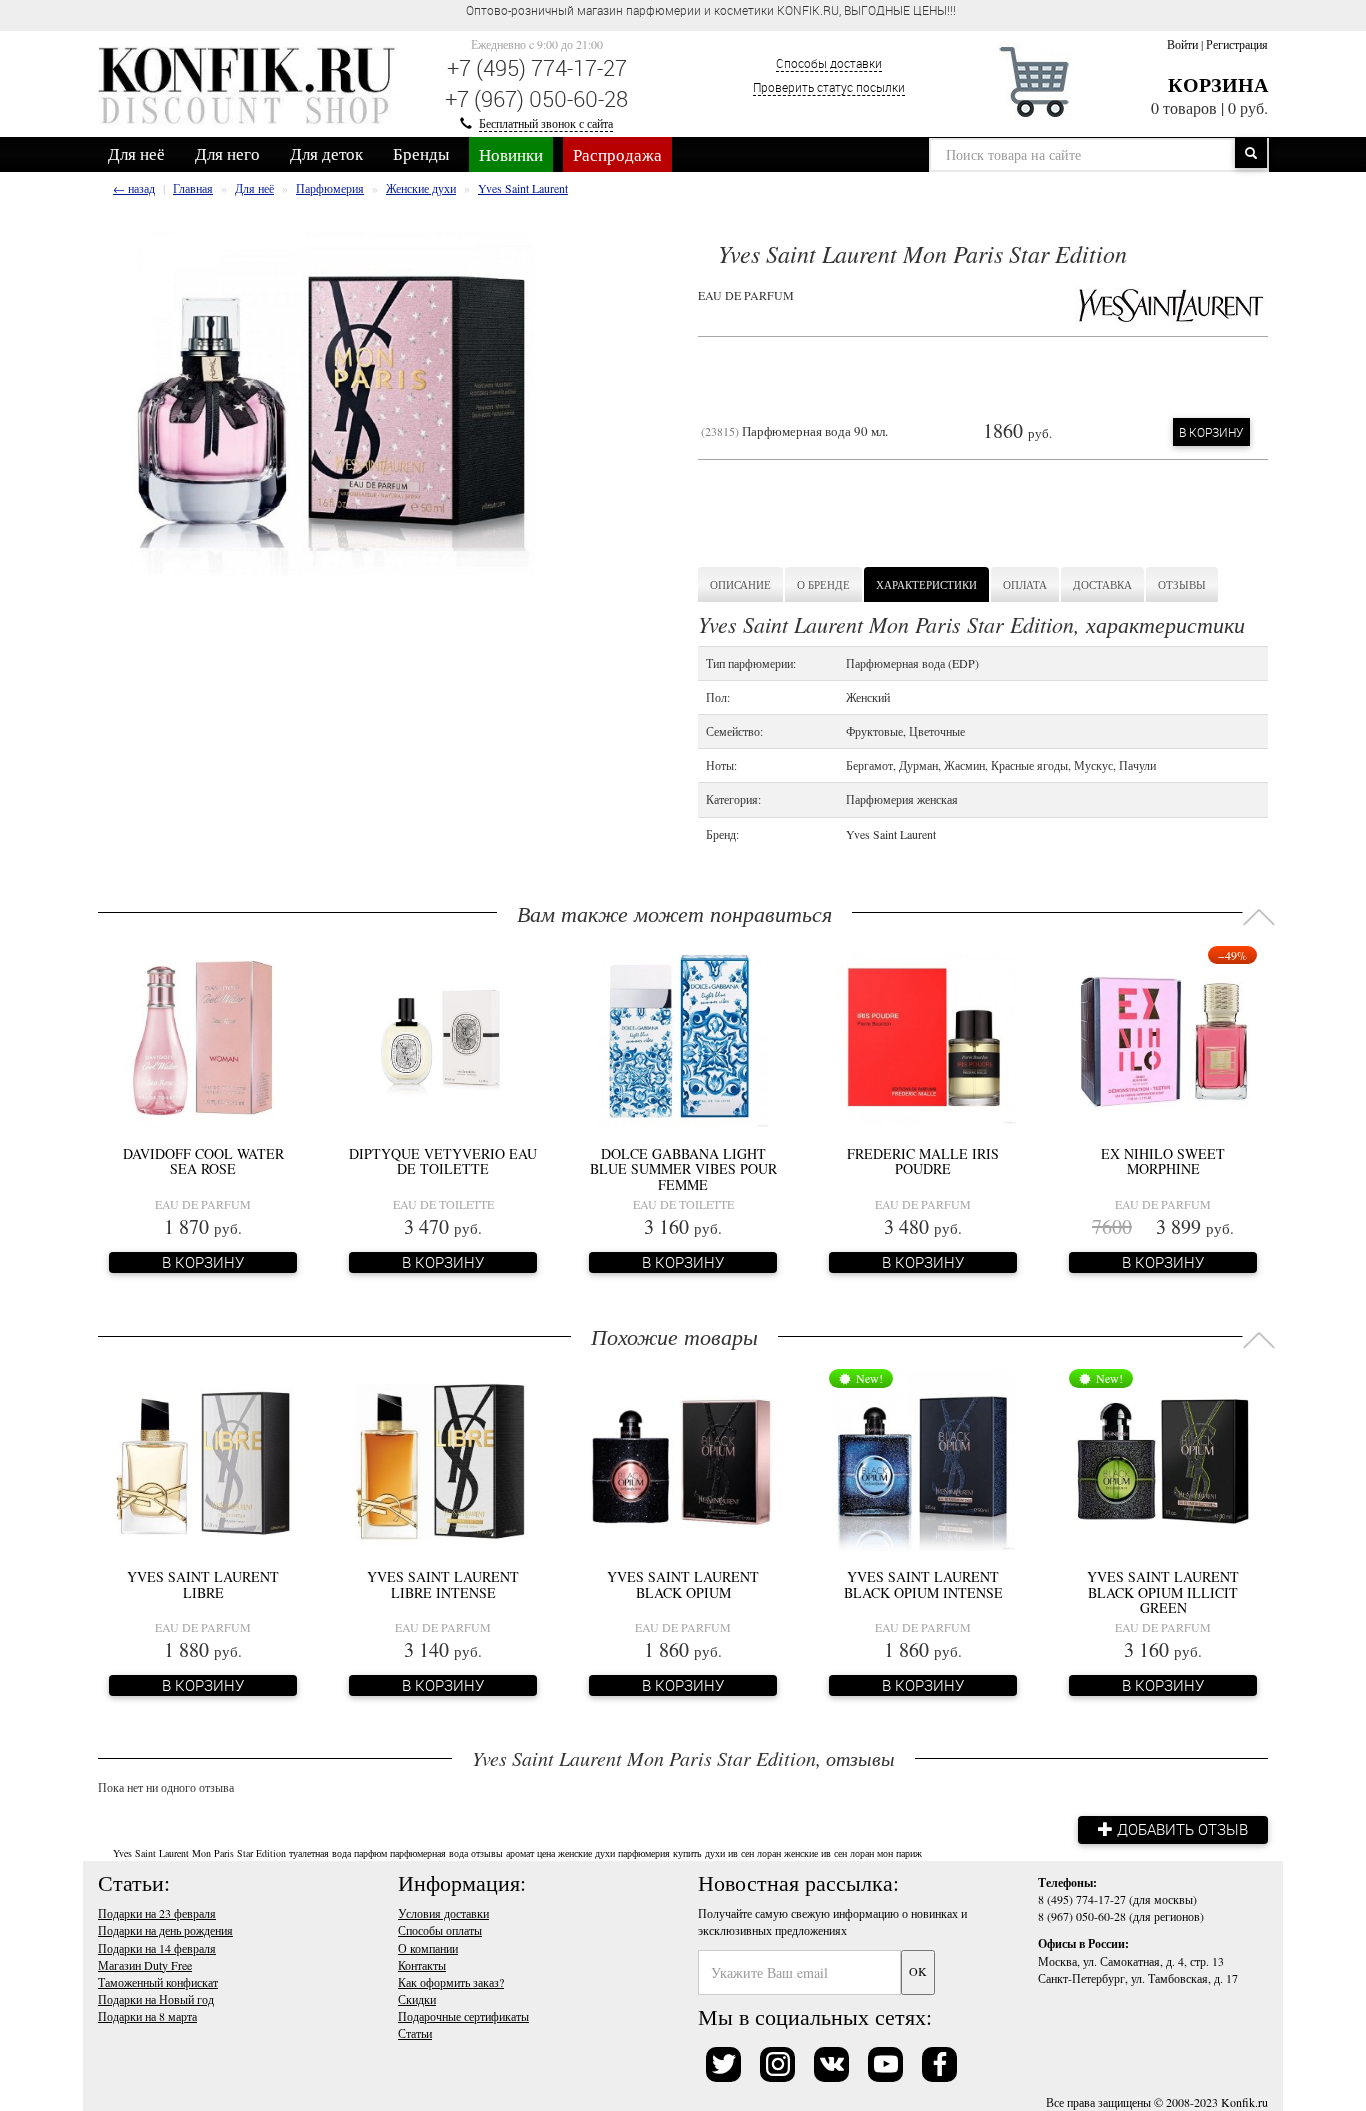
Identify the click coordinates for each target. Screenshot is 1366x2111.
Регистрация (1237, 44)
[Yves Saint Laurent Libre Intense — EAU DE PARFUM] (443, 1459)
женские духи (586, 1853)
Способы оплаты (440, 1930)
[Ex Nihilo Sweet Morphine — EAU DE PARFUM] (1163, 1036)
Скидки (417, 1999)
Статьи (415, 2033)
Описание (740, 584)
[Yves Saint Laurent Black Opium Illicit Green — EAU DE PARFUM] (1163, 1459)
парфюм (370, 1853)
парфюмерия (644, 1853)
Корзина (1218, 84)
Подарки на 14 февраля (157, 1948)
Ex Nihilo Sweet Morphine (1163, 1161)
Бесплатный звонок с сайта (546, 123)
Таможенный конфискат (158, 1982)
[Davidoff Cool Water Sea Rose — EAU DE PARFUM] (203, 1036)
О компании (428, 1948)
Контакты (422, 1965)
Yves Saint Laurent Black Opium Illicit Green (1163, 1592)
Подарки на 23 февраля (157, 1913)
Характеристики (926, 584)
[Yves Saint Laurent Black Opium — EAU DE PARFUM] (683, 1459)
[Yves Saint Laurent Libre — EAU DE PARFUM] (203, 1459)
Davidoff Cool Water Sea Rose (203, 1161)
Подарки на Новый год (156, 1999)
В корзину (1211, 432)
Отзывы (1182, 584)
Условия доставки (443, 1913)
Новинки (511, 154)
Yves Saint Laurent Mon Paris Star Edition (199, 1853)
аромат (520, 1853)
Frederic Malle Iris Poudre (923, 1161)
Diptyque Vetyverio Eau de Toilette (443, 1161)
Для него (227, 153)
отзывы (487, 1853)
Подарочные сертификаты (463, 2016)
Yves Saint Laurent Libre (203, 1584)
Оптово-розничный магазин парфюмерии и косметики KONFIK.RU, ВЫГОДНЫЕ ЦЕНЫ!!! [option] (711, 10)
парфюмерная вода (429, 1853)
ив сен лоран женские (773, 1853)
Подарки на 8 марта (147, 2016)
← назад (134, 188)
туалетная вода (320, 1853)
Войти (1182, 44)
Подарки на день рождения (165, 1930)
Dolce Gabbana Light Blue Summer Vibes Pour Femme (683, 1169)
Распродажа (617, 154)
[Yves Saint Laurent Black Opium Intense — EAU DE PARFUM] (923, 1459)
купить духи (699, 1853)
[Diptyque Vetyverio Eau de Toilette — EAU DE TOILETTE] (442, 1036)
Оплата (1025, 584)
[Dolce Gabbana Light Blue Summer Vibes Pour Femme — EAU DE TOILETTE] (683, 1036)
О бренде (823, 584)
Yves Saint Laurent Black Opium (683, 1584)
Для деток (326, 153)
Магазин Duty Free (145, 1965)
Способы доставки (829, 63)
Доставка (1102, 584)
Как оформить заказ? (451, 1982)
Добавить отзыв (1180, 1829)
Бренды (421, 153)
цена (546, 1853)
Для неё (136, 153)
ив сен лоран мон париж (871, 1853)
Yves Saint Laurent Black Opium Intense (923, 1584)
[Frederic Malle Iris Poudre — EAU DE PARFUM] (923, 1036)
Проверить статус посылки (829, 87)
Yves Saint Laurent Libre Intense (443, 1584)
